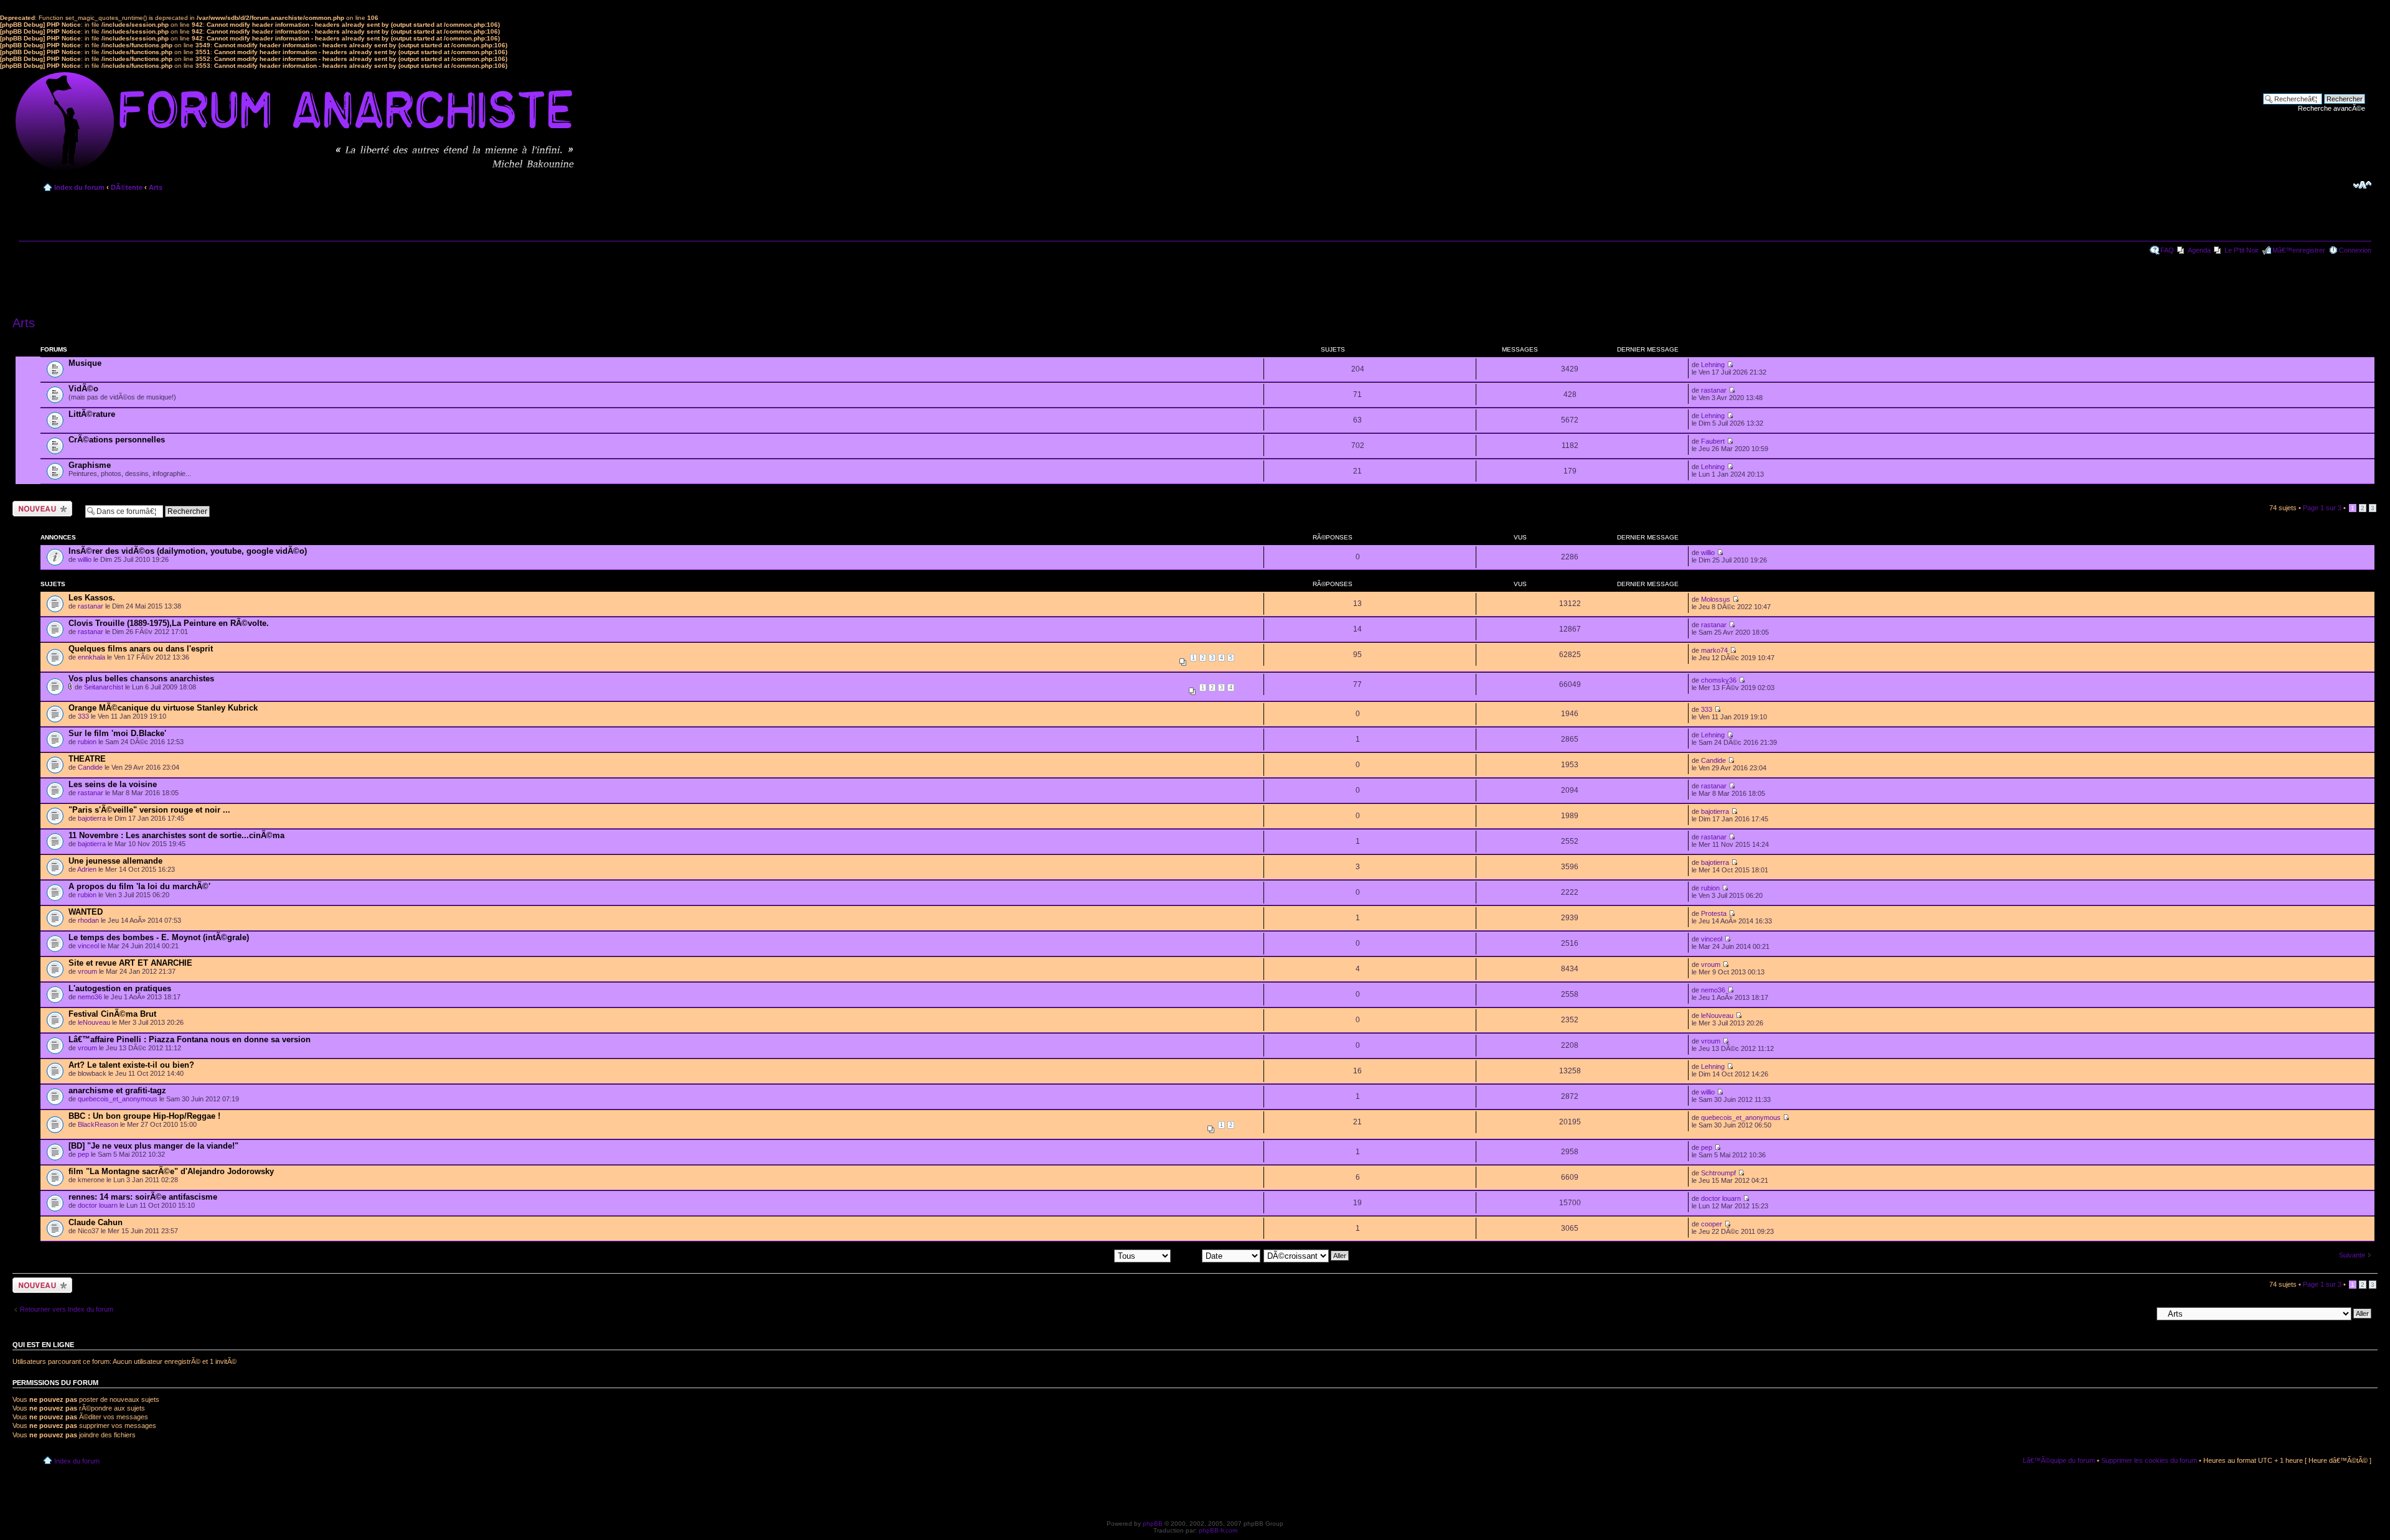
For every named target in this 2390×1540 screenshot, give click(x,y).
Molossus (1716, 599)
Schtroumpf (1718, 1173)
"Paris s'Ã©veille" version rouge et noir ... (149, 810)
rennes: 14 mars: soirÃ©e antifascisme (143, 1197)
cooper (1712, 1224)
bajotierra (92, 818)
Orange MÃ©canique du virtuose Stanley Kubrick (163, 708)
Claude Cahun (96, 1222)
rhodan (88, 920)
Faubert (1713, 441)
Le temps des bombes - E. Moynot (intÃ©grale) (159, 937)
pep (83, 1154)
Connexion (2355, 250)
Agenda (2199, 250)
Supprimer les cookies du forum (2149, 1460)
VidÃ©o (83, 389)
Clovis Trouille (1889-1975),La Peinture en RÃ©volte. (169, 623)
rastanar (1714, 390)
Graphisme (90, 465)
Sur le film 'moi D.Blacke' (117, 733)
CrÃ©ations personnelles (117, 440)
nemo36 (90, 997)
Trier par (1188, 1255)
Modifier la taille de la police (2362, 185)
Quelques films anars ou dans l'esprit (141, 649)
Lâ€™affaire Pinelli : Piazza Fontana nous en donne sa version (190, 1039)
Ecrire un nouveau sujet (40, 508)
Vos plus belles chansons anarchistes (141, 679)
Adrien (87, 869)
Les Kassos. (92, 598)
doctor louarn (98, 1205)
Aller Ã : (2140, 1313)
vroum (87, 971)
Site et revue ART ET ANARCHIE (130, 963)
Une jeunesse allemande (115, 861)
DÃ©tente (127, 187)
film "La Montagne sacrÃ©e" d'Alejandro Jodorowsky (171, 1171)
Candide (90, 767)
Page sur (2322, 508)
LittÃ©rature (92, 414)
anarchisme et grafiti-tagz (117, 1090)
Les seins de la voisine (113, 784)
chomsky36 (1719, 680)
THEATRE (87, 759)
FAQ (2167, 250)
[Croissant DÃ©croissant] (1307, 1255)
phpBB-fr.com (1218, 1530)
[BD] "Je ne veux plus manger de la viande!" (153, 1146)
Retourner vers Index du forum (67, 1309)
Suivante (2352, 1255)
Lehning (1713, 365)
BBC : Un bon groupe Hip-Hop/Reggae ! (144, 1116)
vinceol (88, 946)
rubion (87, 742)
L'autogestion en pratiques (120, 988)
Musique (85, 363)
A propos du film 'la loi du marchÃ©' (139, 886)
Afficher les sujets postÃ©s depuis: (1061, 1255)
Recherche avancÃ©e (2331, 108)
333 (83, 716)
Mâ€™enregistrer (2299, 250)
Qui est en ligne (43, 1345)
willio (85, 559)
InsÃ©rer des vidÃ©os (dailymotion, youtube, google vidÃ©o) (188, 551)
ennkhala (91, 657)
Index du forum (79, 187)
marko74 (1714, 650)
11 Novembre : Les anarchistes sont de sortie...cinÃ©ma (176, 835)
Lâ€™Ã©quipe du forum (2059, 1460)
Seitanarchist (104, 687)
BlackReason (98, 1124)
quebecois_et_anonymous (118, 1099)
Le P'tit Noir (2242, 250)
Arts (156, 187)
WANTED (86, 912)
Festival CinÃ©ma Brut (112, 1014)
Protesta (1714, 913)
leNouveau (94, 1022)
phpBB (1153, 1524)
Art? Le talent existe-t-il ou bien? (131, 1065)
